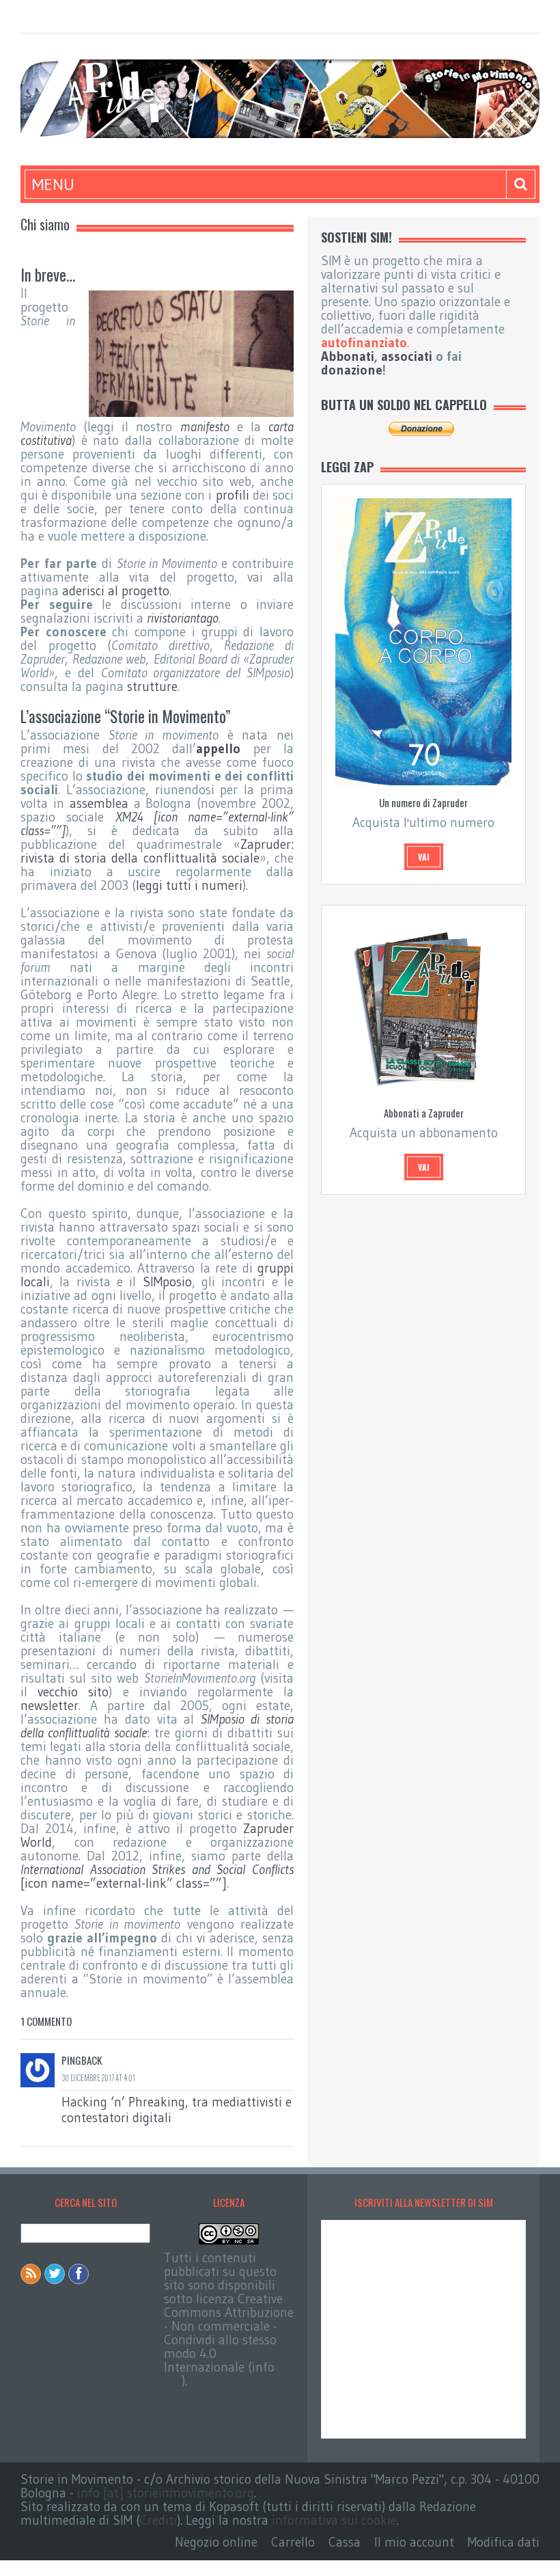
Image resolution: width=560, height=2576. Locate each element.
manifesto (205, 427)
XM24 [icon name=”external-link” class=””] (157, 824)
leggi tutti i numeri (189, 885)
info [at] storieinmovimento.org (166, 2493)
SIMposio (167, 1282)
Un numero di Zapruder (423, 802)
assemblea (99, 803)
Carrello (293, 2542)
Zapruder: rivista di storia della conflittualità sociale (157, 851)
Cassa (345, 2542)
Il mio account (414, 2542)
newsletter (50, 1706)
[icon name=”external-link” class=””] (157, 1876)
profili (233, 495)
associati (407, 356)
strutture (152, 687)
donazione (352, 370)
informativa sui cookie (334, 2520)
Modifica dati (504, 2542)
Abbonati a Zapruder (424, 1113)
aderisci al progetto (116, 591)
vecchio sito (73, 1692)
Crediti (158, 2520)
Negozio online (216, 2542)
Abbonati (348, 356)
